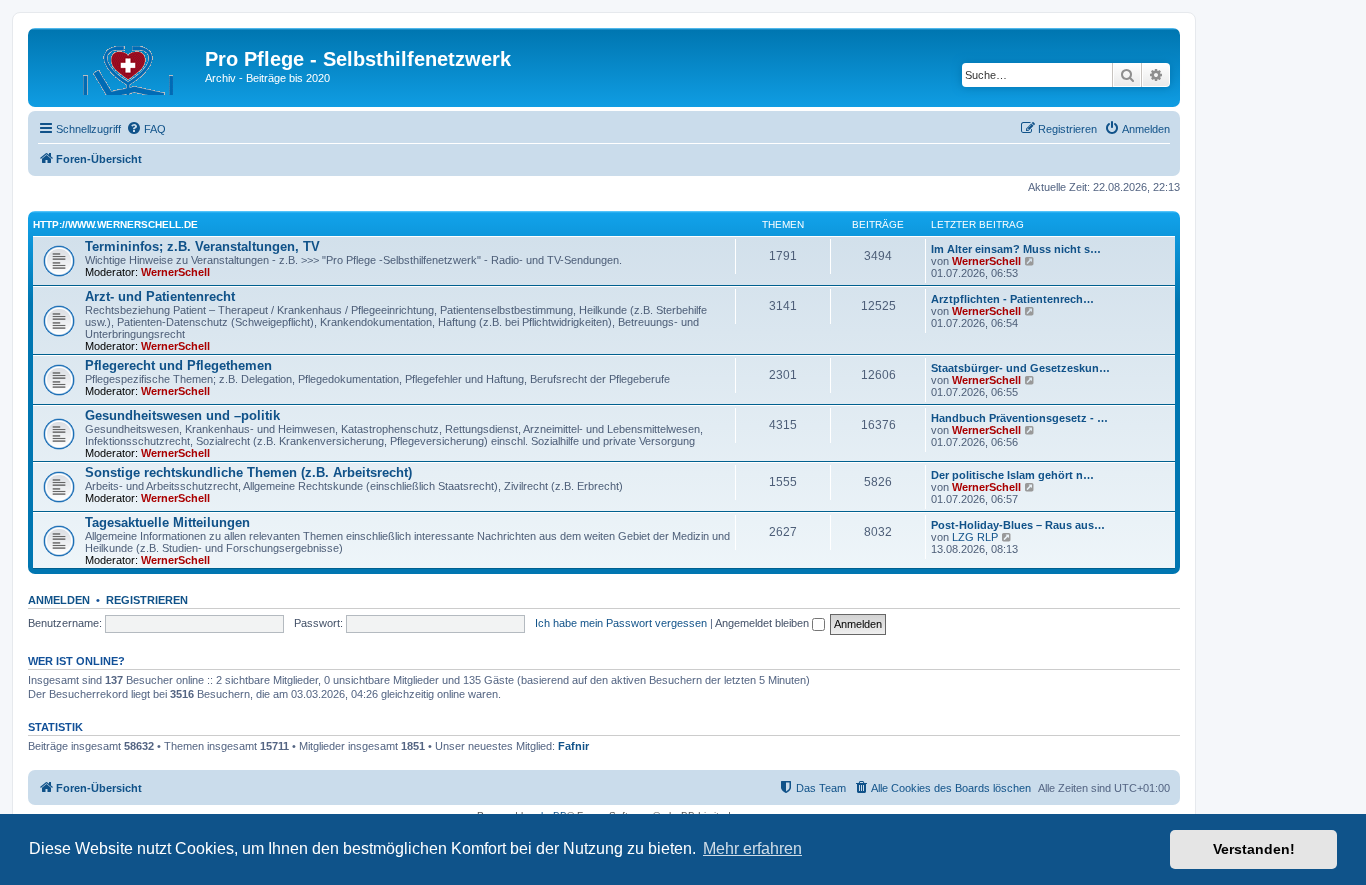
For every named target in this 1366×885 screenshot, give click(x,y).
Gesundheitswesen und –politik (182, 415)
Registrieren (147, 600)
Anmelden (59, 600)
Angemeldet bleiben (763, 623)
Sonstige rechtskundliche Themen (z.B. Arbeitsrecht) (248, 472)
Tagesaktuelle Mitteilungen (167, 522)
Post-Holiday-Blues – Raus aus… (1018, 525)
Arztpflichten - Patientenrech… (1012, 299)
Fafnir (573, 746)
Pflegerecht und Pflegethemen (178, 365)
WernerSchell (175, 272)
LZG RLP (975, 537)
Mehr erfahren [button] (752, 848)
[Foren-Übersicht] (119, 65)
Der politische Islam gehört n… (1012, 475)
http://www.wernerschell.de (115, 224)
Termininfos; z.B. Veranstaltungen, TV (202, 246)
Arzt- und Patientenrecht (160, 296)
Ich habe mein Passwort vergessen (621, 623)
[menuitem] (146, 129)
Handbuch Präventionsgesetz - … (1019, 418)
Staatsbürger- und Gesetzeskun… (1020, 368)
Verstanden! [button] (1254, 849)
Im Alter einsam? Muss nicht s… (1016, 249)
